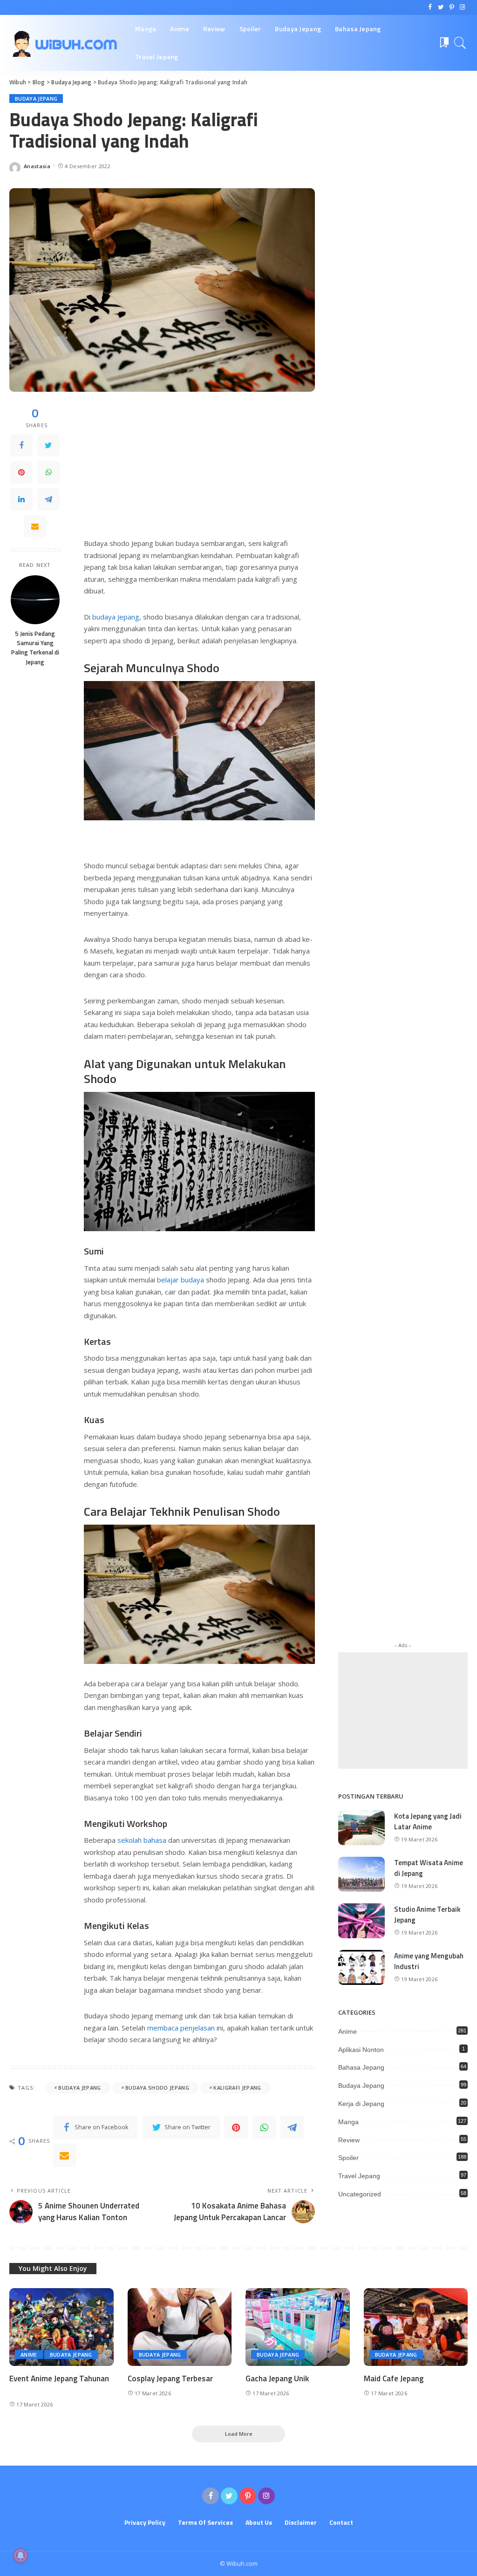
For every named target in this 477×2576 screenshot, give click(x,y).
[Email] (35, 526)
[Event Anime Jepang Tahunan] (61, 2327)
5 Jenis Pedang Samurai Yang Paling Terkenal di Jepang (35, 648)
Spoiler (348, 2158)
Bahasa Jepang (361, 2067)
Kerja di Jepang (361, 2104)
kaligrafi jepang (237, 2088)
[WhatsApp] (48, 472)
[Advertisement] (199, 471)
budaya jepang (79, 2088)
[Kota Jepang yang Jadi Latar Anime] (361, 1828)
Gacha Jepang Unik (277, 2378)
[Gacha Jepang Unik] (298, 2327)
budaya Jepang (115, 617)
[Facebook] (21, 445)
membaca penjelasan (181, 2028)
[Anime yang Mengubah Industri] (361, 1967)
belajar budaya (180, 1280)
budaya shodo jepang (157, 2088)
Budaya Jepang (36, 99)
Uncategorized (360, 2194)
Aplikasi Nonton (361, 2050)
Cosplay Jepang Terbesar (170, 2378)
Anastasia (37, 166)
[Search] (460, 43)
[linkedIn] (21, 499)
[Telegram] (48, 499)
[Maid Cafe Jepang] (416, 2327)
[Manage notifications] (20, 2556)
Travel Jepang (359, 2176)
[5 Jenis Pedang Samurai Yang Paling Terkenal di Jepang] (35, 600)
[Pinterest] (21, 472)
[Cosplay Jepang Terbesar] (180, 2327)
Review (349, 2140)
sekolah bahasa (142, 1840)
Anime (348, 2031)
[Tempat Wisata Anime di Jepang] (361, 1874)
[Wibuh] (65, 43)
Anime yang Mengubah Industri (429, 1961)
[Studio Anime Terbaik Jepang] (361, 1921)
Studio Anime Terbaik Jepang (427, 1915)
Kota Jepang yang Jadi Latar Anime (428, 1821)
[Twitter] (48, 445)
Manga (348, 2122)
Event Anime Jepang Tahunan (59, 2378)
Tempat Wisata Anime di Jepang (429, 1868)
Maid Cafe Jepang (394, 2378)
